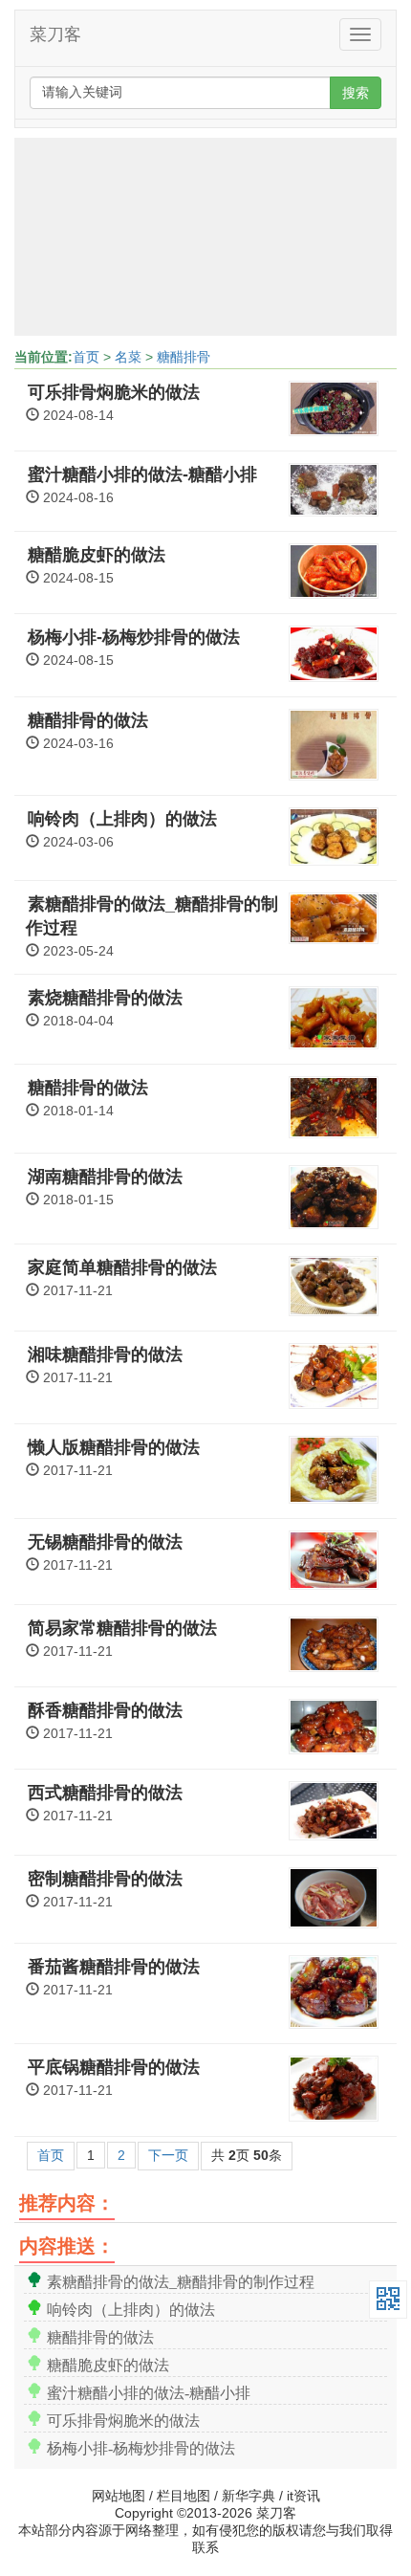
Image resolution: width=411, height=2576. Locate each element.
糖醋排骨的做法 (88, 720)
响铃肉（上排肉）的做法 (122, 819)
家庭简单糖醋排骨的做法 (122, 1267)
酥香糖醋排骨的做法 (105, 1710)
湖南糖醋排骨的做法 (105, 1177)
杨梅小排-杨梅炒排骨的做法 (134, 637)
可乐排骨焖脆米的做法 (114, 392)
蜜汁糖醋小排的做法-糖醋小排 (142, 474)
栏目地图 (184, 2496)
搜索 (356, 93)
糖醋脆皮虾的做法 (97, 555)
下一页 (168, 2155)
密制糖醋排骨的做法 (105, 1879)
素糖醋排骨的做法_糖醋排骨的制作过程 (181, 2280)
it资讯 (303, 2496)
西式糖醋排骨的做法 (105, 1793)
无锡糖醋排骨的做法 (105, 1542)
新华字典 (249, 2496)
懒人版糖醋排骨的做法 (114, 1447)
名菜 (128, 357)
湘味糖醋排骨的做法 (105, 1354)
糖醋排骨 (184, 357)
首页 (86, 357)
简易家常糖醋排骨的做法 (122, 1628)
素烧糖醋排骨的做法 (105, 998)
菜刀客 (55, 34)
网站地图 (119, 2496)
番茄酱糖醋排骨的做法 (114, 1967)
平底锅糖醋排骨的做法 (114, 2067)
